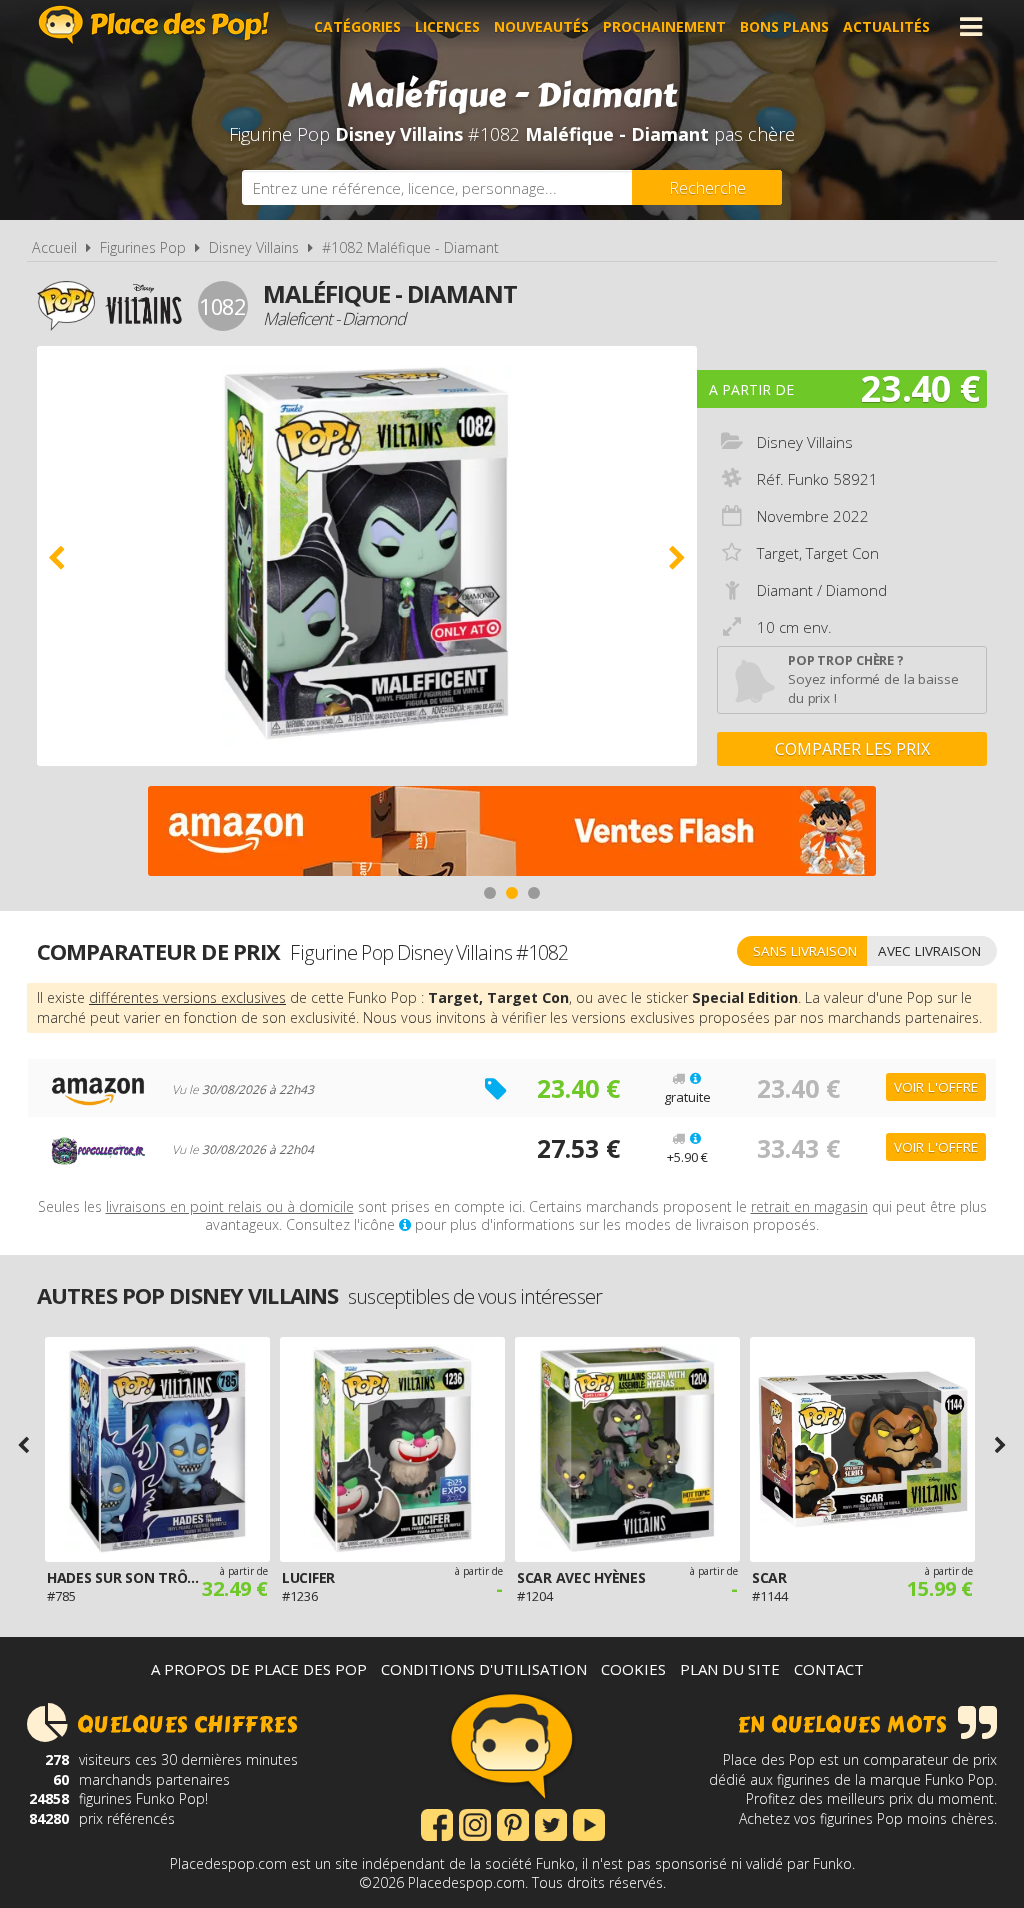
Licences (447, 26)
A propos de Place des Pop (259, 1669)
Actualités (886, 26)
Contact (829, 1669)
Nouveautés (541, 26)
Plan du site (730, 1669)
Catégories (357, 26)
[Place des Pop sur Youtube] (589, 1823)
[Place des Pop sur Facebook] (437, 1823)
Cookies (633, 1669)
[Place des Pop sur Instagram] (475, 1823)
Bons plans (784, 26)
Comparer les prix (852, 749)
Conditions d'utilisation (484, 1669)
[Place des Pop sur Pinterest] (513, 1823)
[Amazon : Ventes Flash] (512, 833)
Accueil (54, 247)
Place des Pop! (154, 24)
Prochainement (664, 26)
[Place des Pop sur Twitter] (551, 1823)
